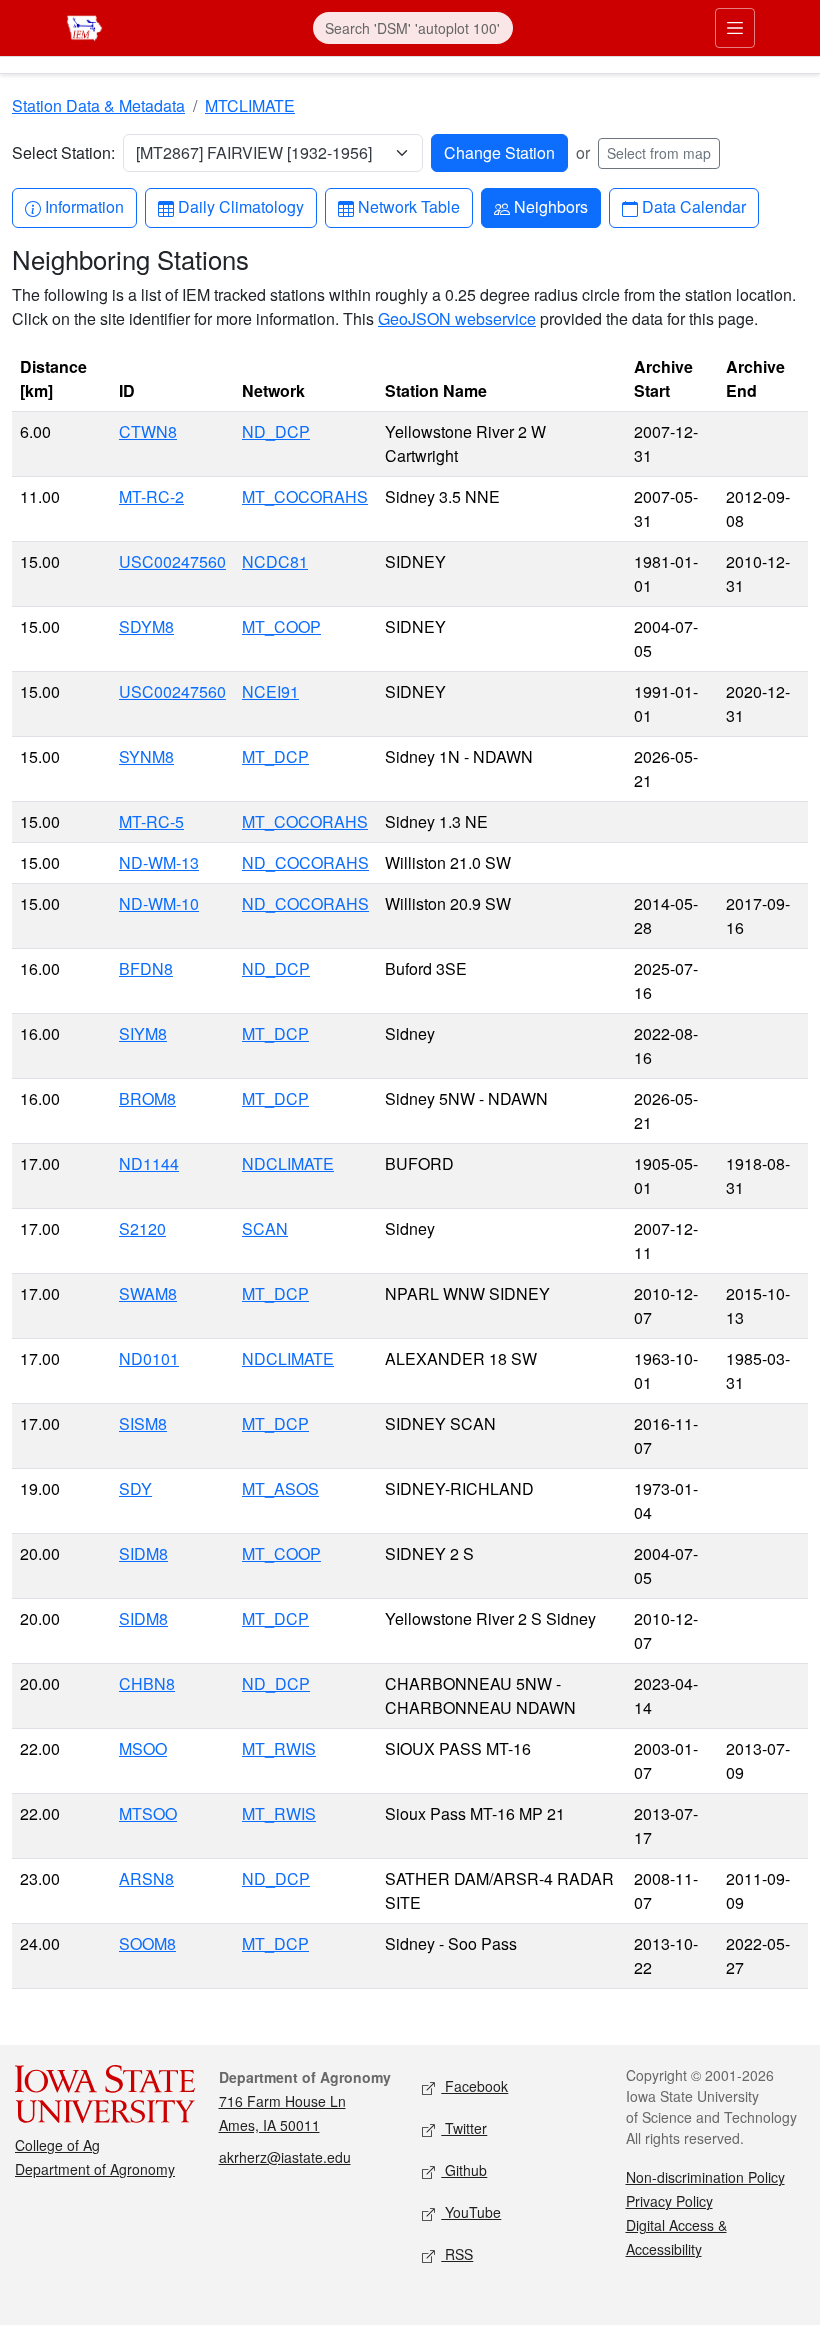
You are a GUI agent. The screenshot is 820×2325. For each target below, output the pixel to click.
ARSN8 (146, 1878)
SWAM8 (148, 1293)
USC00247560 (172, 561)
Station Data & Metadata (98, 105)
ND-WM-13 (159, 862)
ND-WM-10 (159, 903)
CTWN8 (148, 431)
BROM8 (147, 1098)
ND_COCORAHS (305, 862)
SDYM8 (146, 626)
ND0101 (149, 1358)
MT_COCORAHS (305, 496)
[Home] (84, 25)
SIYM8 (143, 1033)
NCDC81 (275, 561)
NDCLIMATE (288, 1163)
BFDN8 (146, 968)
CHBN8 (147, 1683)
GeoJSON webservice (457, 318)
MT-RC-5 (151, 821)
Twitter (464, 2128)
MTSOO (148, 1813)
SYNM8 (146, 756)
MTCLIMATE (250, 105)
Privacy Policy (669, 2201)
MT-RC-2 (151, 496)
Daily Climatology (240, 206)
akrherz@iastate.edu (285, 2157)
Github (464, 2170)
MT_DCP (275, 756)
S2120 (142, 1228)
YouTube (471, 2212)
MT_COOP (281, 626)
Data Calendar (693, 206)
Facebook (474, 2086)
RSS (457, 2254)
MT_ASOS (280, 1488)
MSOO (143, 1748)
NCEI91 (270, 691)
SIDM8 (143, 1553)
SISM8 (143, 1423)
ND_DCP (276, 431)
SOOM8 (147, 1943)
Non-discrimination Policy (705, 2177)
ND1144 (149, 1163)
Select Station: (63, 152)
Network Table (408, 206)
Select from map (659, 153)
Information (84, 206)
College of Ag (57, 2145)
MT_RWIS (279, 1748)
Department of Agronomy (95, 2169)
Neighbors (550, 206)
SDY (135, 1488)
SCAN (265, 1228)
